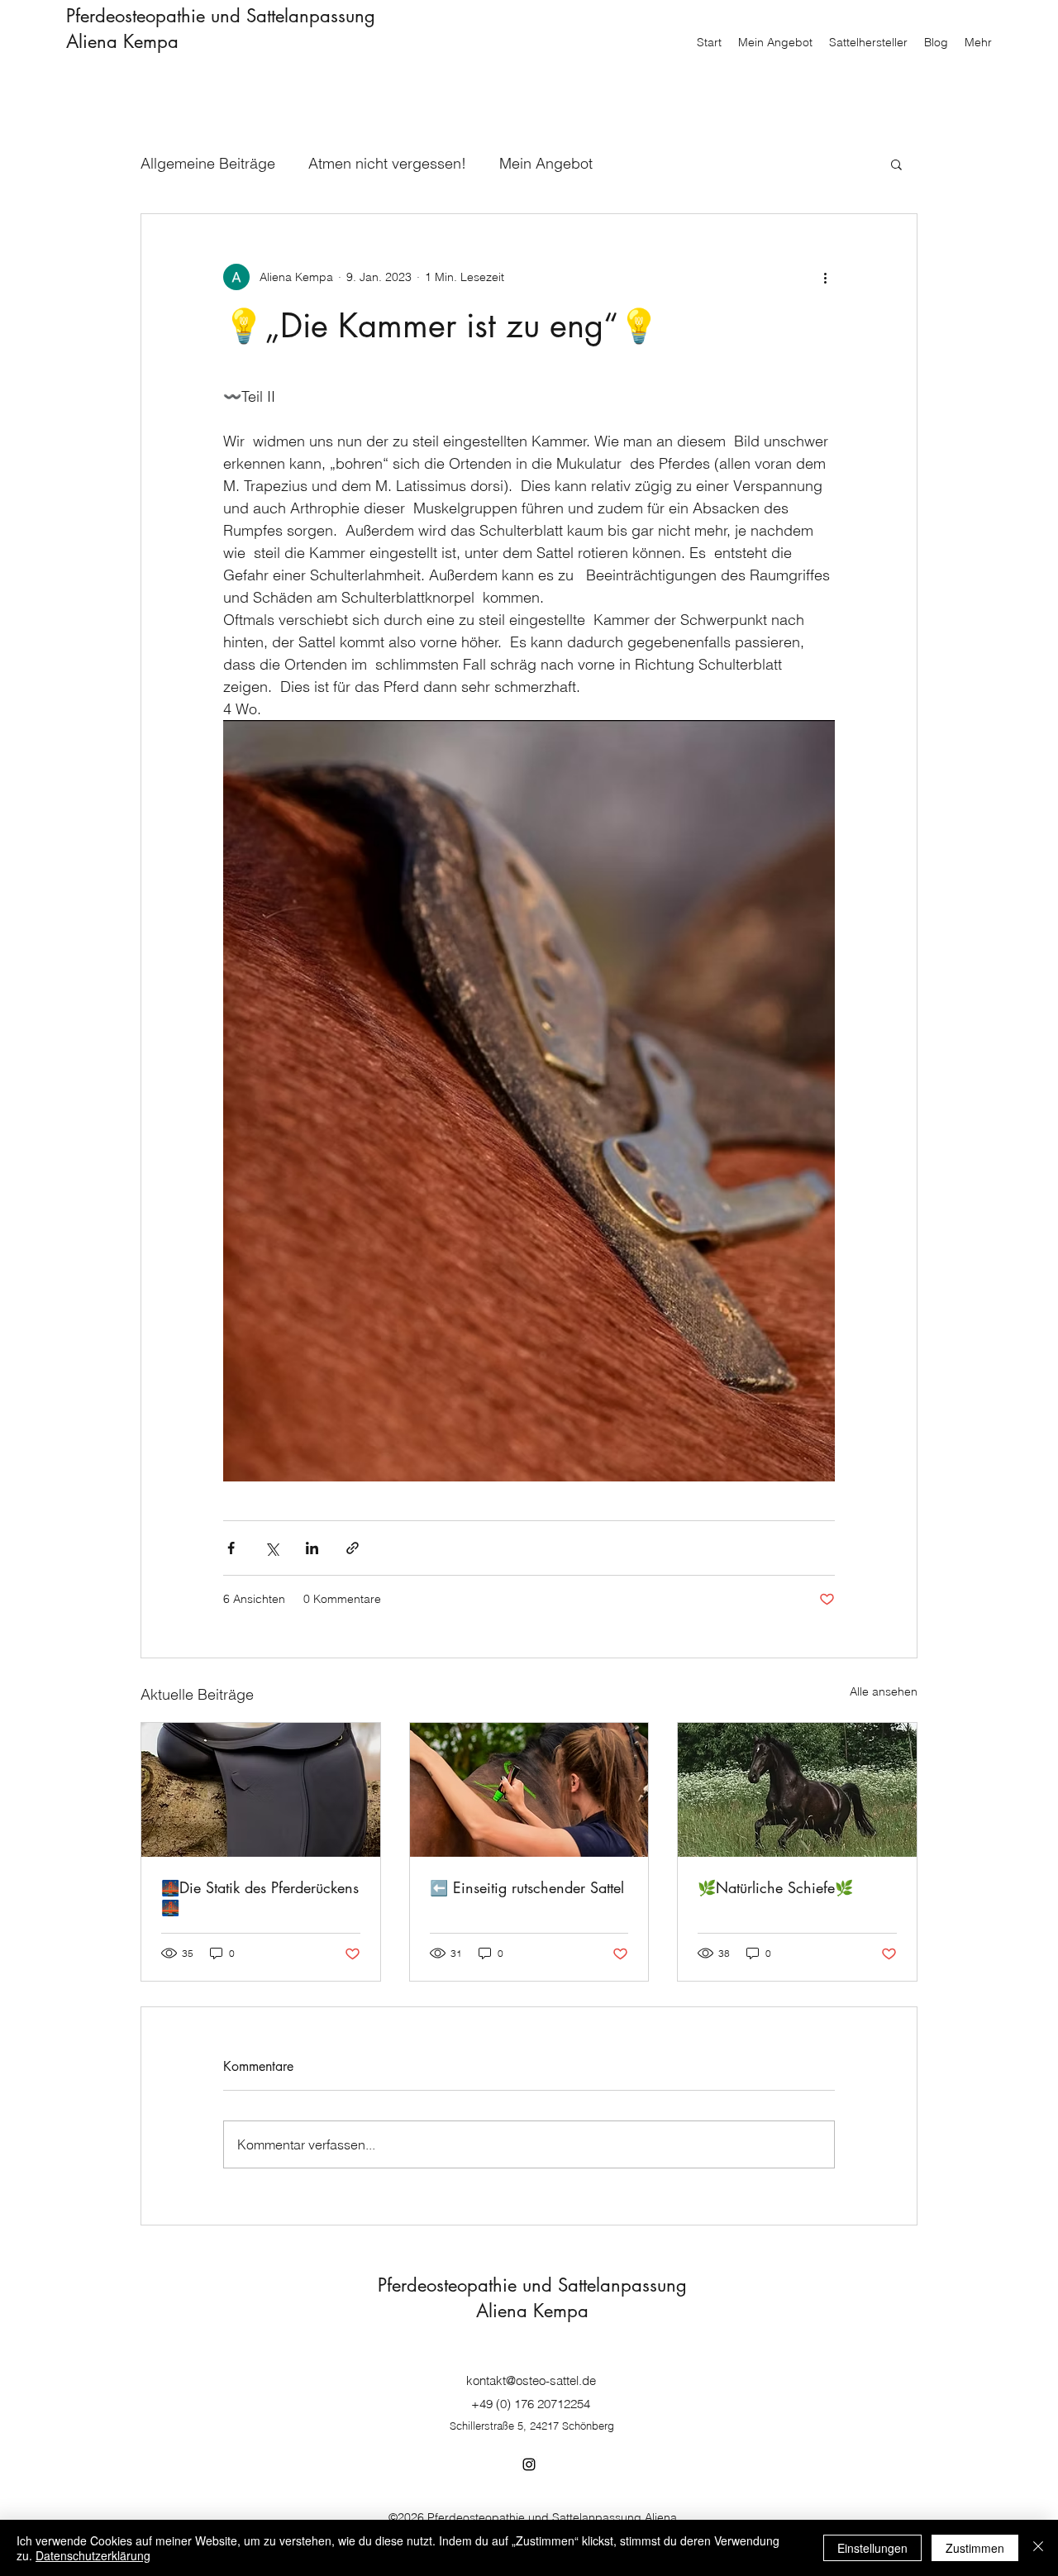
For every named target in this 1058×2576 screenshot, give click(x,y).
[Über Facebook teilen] (231, 1548)
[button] (896, 164)
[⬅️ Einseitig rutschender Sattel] (529, 1790)
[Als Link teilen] (353, 1548)
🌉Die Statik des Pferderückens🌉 (260, 1897)
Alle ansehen (884, 1691)
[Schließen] (1038, 2548)
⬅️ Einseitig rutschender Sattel (527, 1887)
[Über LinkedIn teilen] (312, 1548)
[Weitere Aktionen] (825, 277)
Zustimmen (975, 2548)
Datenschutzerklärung (93, 2555)
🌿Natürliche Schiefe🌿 (775, 1887)
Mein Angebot (546, 163)
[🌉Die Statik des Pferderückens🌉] (261, 1790)
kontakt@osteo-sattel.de (531, 2380)
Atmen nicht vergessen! (387, 163)
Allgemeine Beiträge (208, 163)
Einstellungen (872, 2548)
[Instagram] (529, 2464)
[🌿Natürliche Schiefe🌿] (797, 1790)
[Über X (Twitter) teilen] (272, 1548)
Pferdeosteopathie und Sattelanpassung (221, 16)
